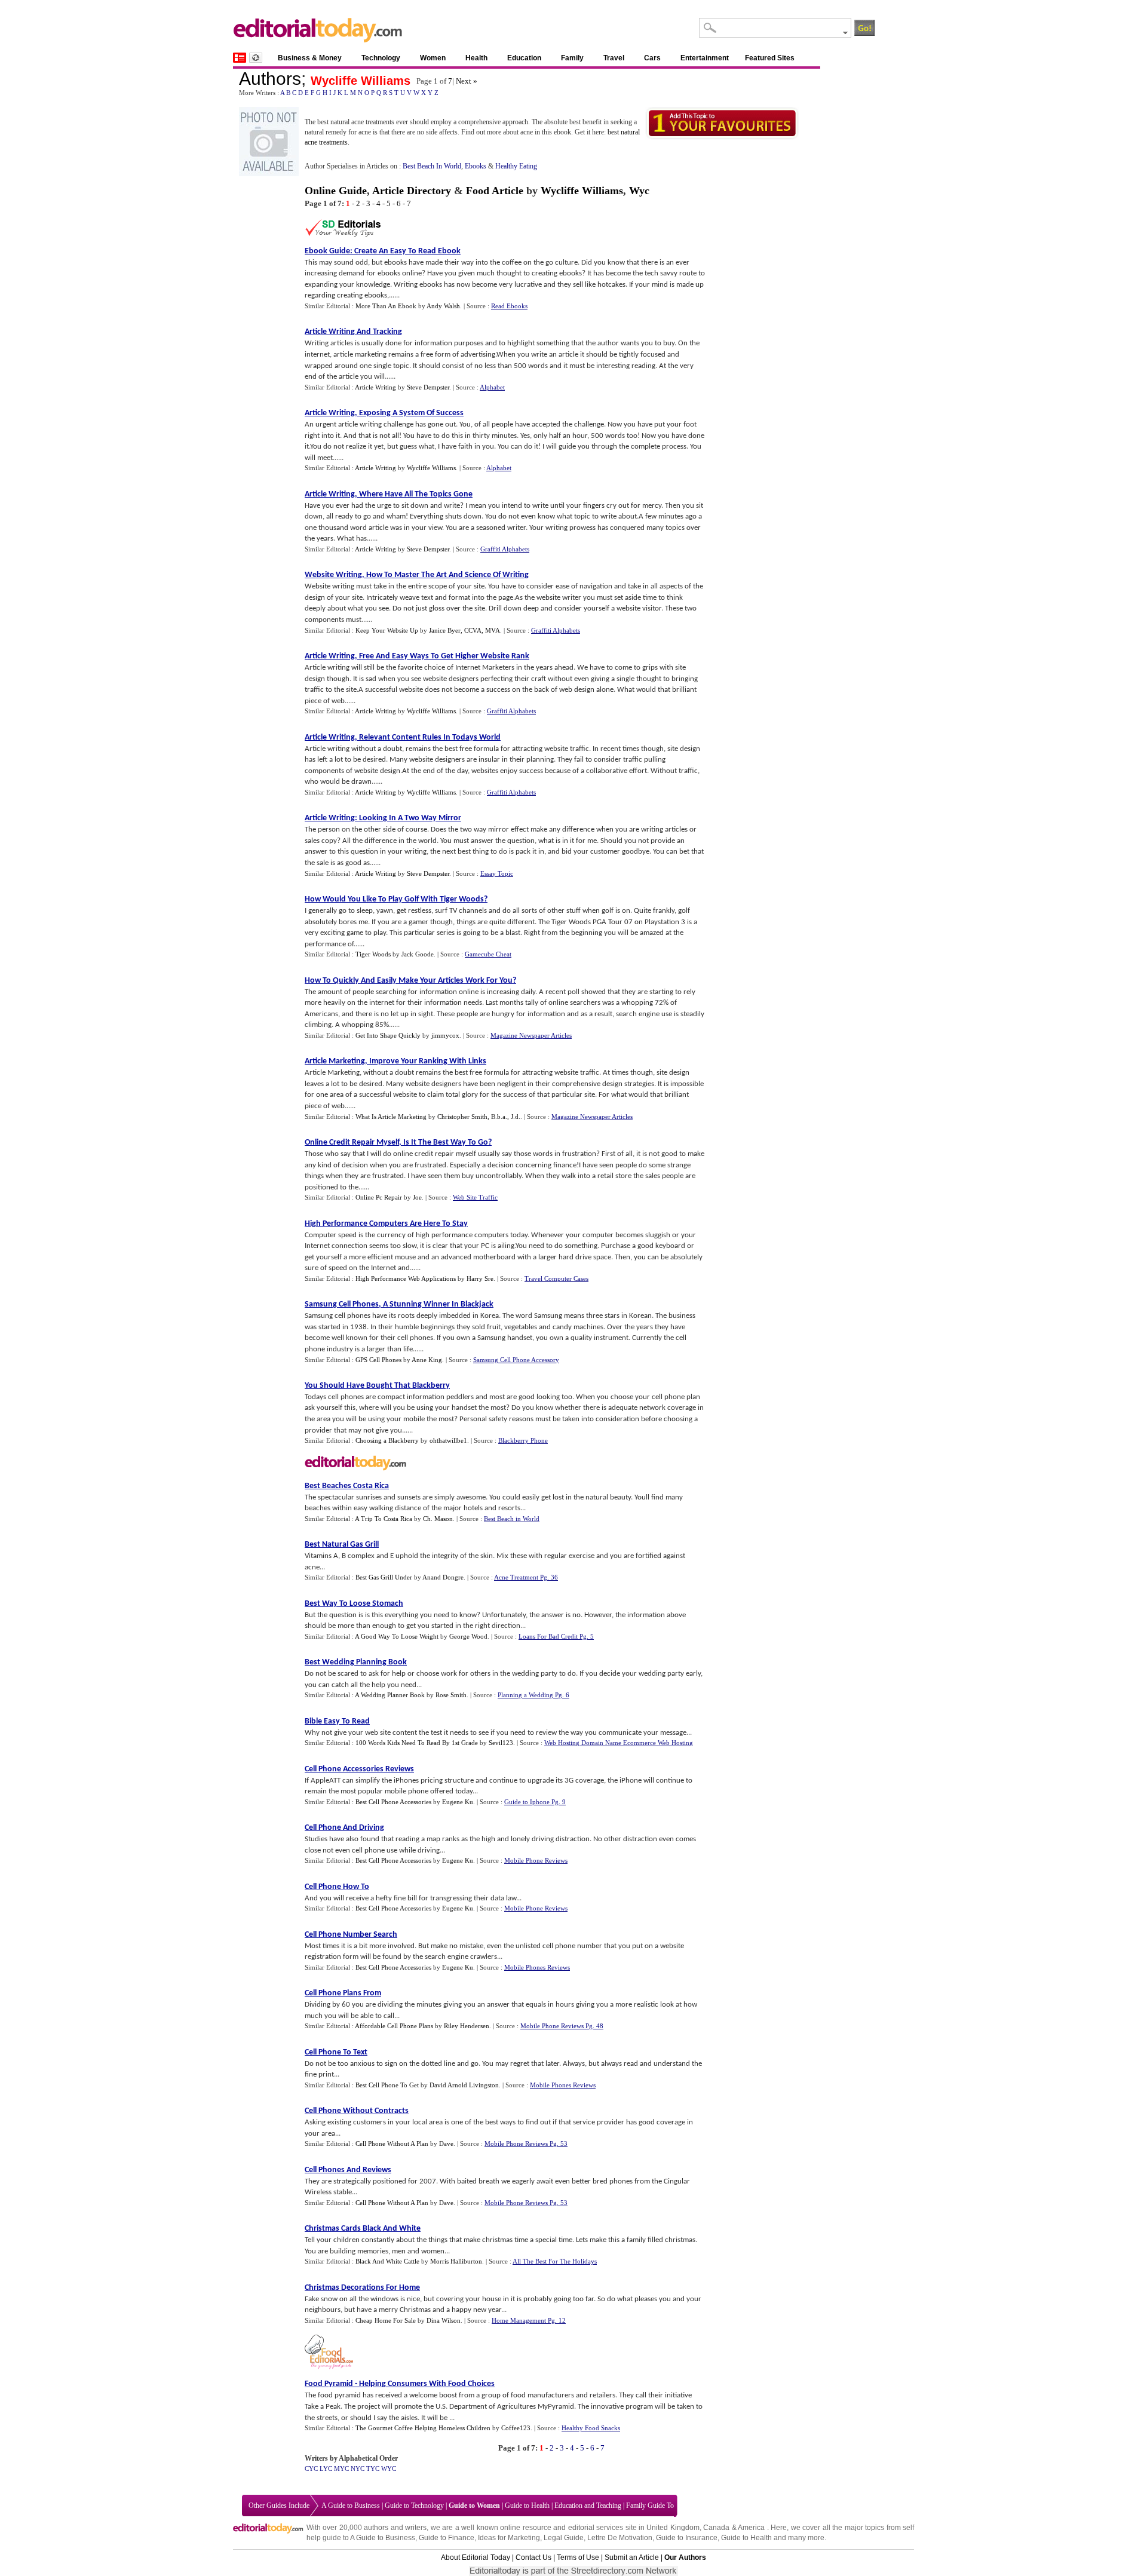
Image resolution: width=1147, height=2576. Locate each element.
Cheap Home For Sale (386, 2320)
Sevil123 (501, 1743)
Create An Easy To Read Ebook (407, 251)
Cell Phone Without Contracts (357, 2111)
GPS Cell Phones (378, 1360)
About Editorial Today (476, 2557)
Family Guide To (650, 2506)
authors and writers (395, 2528)
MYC (341, 2468)
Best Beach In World (432, 166)
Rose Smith (451, 1695)
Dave (446, 2143)
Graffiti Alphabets (505, 549)
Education (524, 58)
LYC (326, 2468)
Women (433, 58)
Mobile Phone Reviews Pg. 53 (526, 2143)
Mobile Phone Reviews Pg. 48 (562, 2026)
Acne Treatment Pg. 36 (526, 1577)
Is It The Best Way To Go (446, 1143)
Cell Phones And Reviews (348, 2170)
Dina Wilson (444, 2320)
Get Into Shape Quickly (388, 1035)
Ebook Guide (327, 251)
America (751, 2528)
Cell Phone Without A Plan (392, 2143)
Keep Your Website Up (387, 630)
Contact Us (533, 2557)
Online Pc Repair (379, 1197)
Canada (716, 2528)
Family (572, 58)
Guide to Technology (414, 2506)
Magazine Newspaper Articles (531, 1035)
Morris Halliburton (456, 2261)
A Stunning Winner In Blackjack (438, 1304)
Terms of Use (578, 2557)
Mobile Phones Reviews (537, 1967)
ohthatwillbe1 (448, 1440)
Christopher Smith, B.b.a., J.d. (479, 1117)
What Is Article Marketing (391, 1117)
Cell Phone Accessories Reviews (359, 1769)
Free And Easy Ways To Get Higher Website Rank (444, 656)
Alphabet (492, 387)
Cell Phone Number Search (351, 1935)
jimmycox (445, 1035)
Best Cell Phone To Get (387, 2085)
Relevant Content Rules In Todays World (430, 737)
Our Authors (685, 2557)
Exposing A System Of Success (411, 413)
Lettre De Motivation (620, 2538)
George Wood (468, 1636)
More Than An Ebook (386, 306)
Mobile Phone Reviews (536, 1860)
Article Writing (375, 387)
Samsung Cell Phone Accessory (516, 1360)
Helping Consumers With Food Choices (427, 2384)
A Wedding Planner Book (390, 1695)
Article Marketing (335, 1061)
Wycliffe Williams (361, 81)
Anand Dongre (443, 1577)
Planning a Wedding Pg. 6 (533, 1695)
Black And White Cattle (387, 2261)
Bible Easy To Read (337, 1721)
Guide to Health (527, 2506)
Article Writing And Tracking (353, 332)
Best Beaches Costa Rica (347, 1486)
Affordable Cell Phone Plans (394, 2026)
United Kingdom (673, 2528)
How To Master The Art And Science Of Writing (447, 575)
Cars (652, 58)
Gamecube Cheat (488, 954)
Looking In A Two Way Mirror (410, 818)
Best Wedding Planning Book (356, 1662)
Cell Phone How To (337, 1887)
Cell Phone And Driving (344, 1828)
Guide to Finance (447, 2538)
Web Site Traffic (475, 1197)
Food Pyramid (329, 2384)
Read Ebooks (509, 306)
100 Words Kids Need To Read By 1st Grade (417, 1743)
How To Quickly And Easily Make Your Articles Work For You (409, 981)
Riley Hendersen (467, 2026)
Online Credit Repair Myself (352, 1143)
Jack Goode (418, 954)
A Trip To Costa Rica (384, 1519)
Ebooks (476, 166)
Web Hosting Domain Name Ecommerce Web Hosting (619, 1743)
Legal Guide (564, 2538)
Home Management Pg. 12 (529, 2320)
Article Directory (412, 191)
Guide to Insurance (687, 2538)
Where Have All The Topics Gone (416, 494)
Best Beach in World (512, 1519)
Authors (270, 79)
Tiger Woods (373, 954)
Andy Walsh (443, 306)
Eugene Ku (458, 1802)
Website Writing (333, 575)
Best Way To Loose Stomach (354, 1604)
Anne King (427, 1360)
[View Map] (256, 58)
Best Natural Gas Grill (342, 1545)
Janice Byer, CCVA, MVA (464, 630)
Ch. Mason (438, 1519)
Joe (417, 1197)
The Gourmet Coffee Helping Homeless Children (423, 2428)
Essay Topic (497, 873)
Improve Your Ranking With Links (428, 1061)
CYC (311, 2468)
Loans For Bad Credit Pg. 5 (556, 1636)
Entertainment (705, 58)
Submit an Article (632, 2557)
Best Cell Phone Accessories (393, 1802)
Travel (614, 58)
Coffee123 (516, 2428)
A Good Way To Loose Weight (397, 1636)
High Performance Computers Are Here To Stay (386, 1224)
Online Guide (336, 191)
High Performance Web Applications (406, 1278)
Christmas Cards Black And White (363, 2229)
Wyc (639, 191)
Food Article (495, 191)
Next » (467, 81)
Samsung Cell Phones (342, 1304)
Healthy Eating (516, 166)
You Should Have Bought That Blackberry (377, 1386)
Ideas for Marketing (509, 2538)
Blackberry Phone (523, 1440)
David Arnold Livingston (464, 2085)
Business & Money (310, 58)
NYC (358, 2468)
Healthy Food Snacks (591, 2428)
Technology (381, 58)
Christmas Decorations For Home (362, 2288)
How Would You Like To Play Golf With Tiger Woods (394, 899)
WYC (389, 2468)
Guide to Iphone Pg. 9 (535, 1802)
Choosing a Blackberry (387, 1440)
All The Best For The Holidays (555, 2261)
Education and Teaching (588, 2506)
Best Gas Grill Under (384, 1577)
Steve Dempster (428, 387)
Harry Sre (480, 1278)
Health (476, 58)
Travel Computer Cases (556, 1278)
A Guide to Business (351, 2506)
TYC (373, 2468)
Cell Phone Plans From (343, 1993)
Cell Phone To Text (336, 2052)
